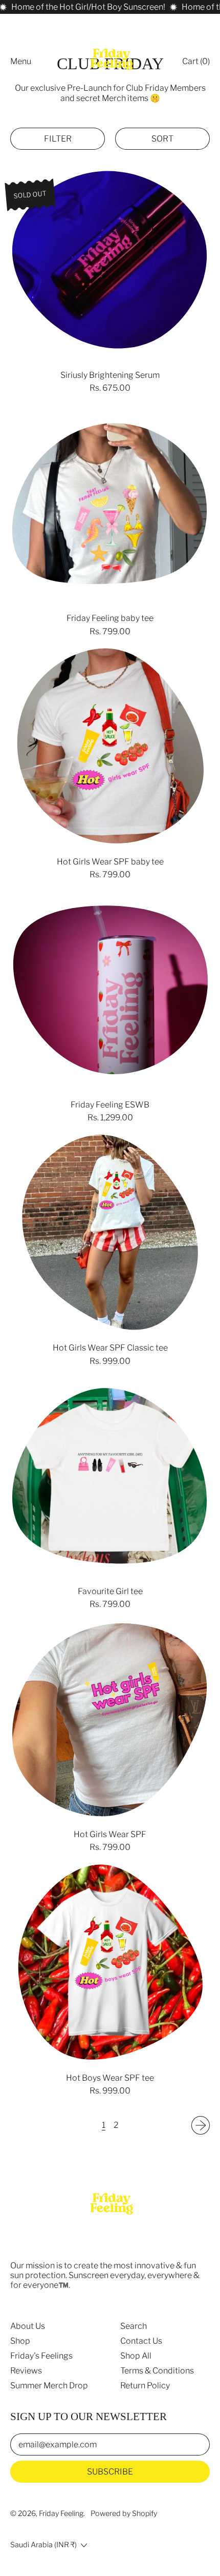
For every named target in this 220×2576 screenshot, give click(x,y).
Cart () (196, 64)
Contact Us (141, 2341)
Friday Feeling (61, 2513)
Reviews (26, 2371)
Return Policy (145, 2386)
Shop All (136, 2356)
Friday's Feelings (41, 2356)
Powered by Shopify (124, 2513)
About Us (28, 2326)
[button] (58, 139)
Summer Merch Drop (49, 2386)
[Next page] (201, 2125)
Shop (20, 2341)
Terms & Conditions (157, 2371)
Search (134, 2326)
